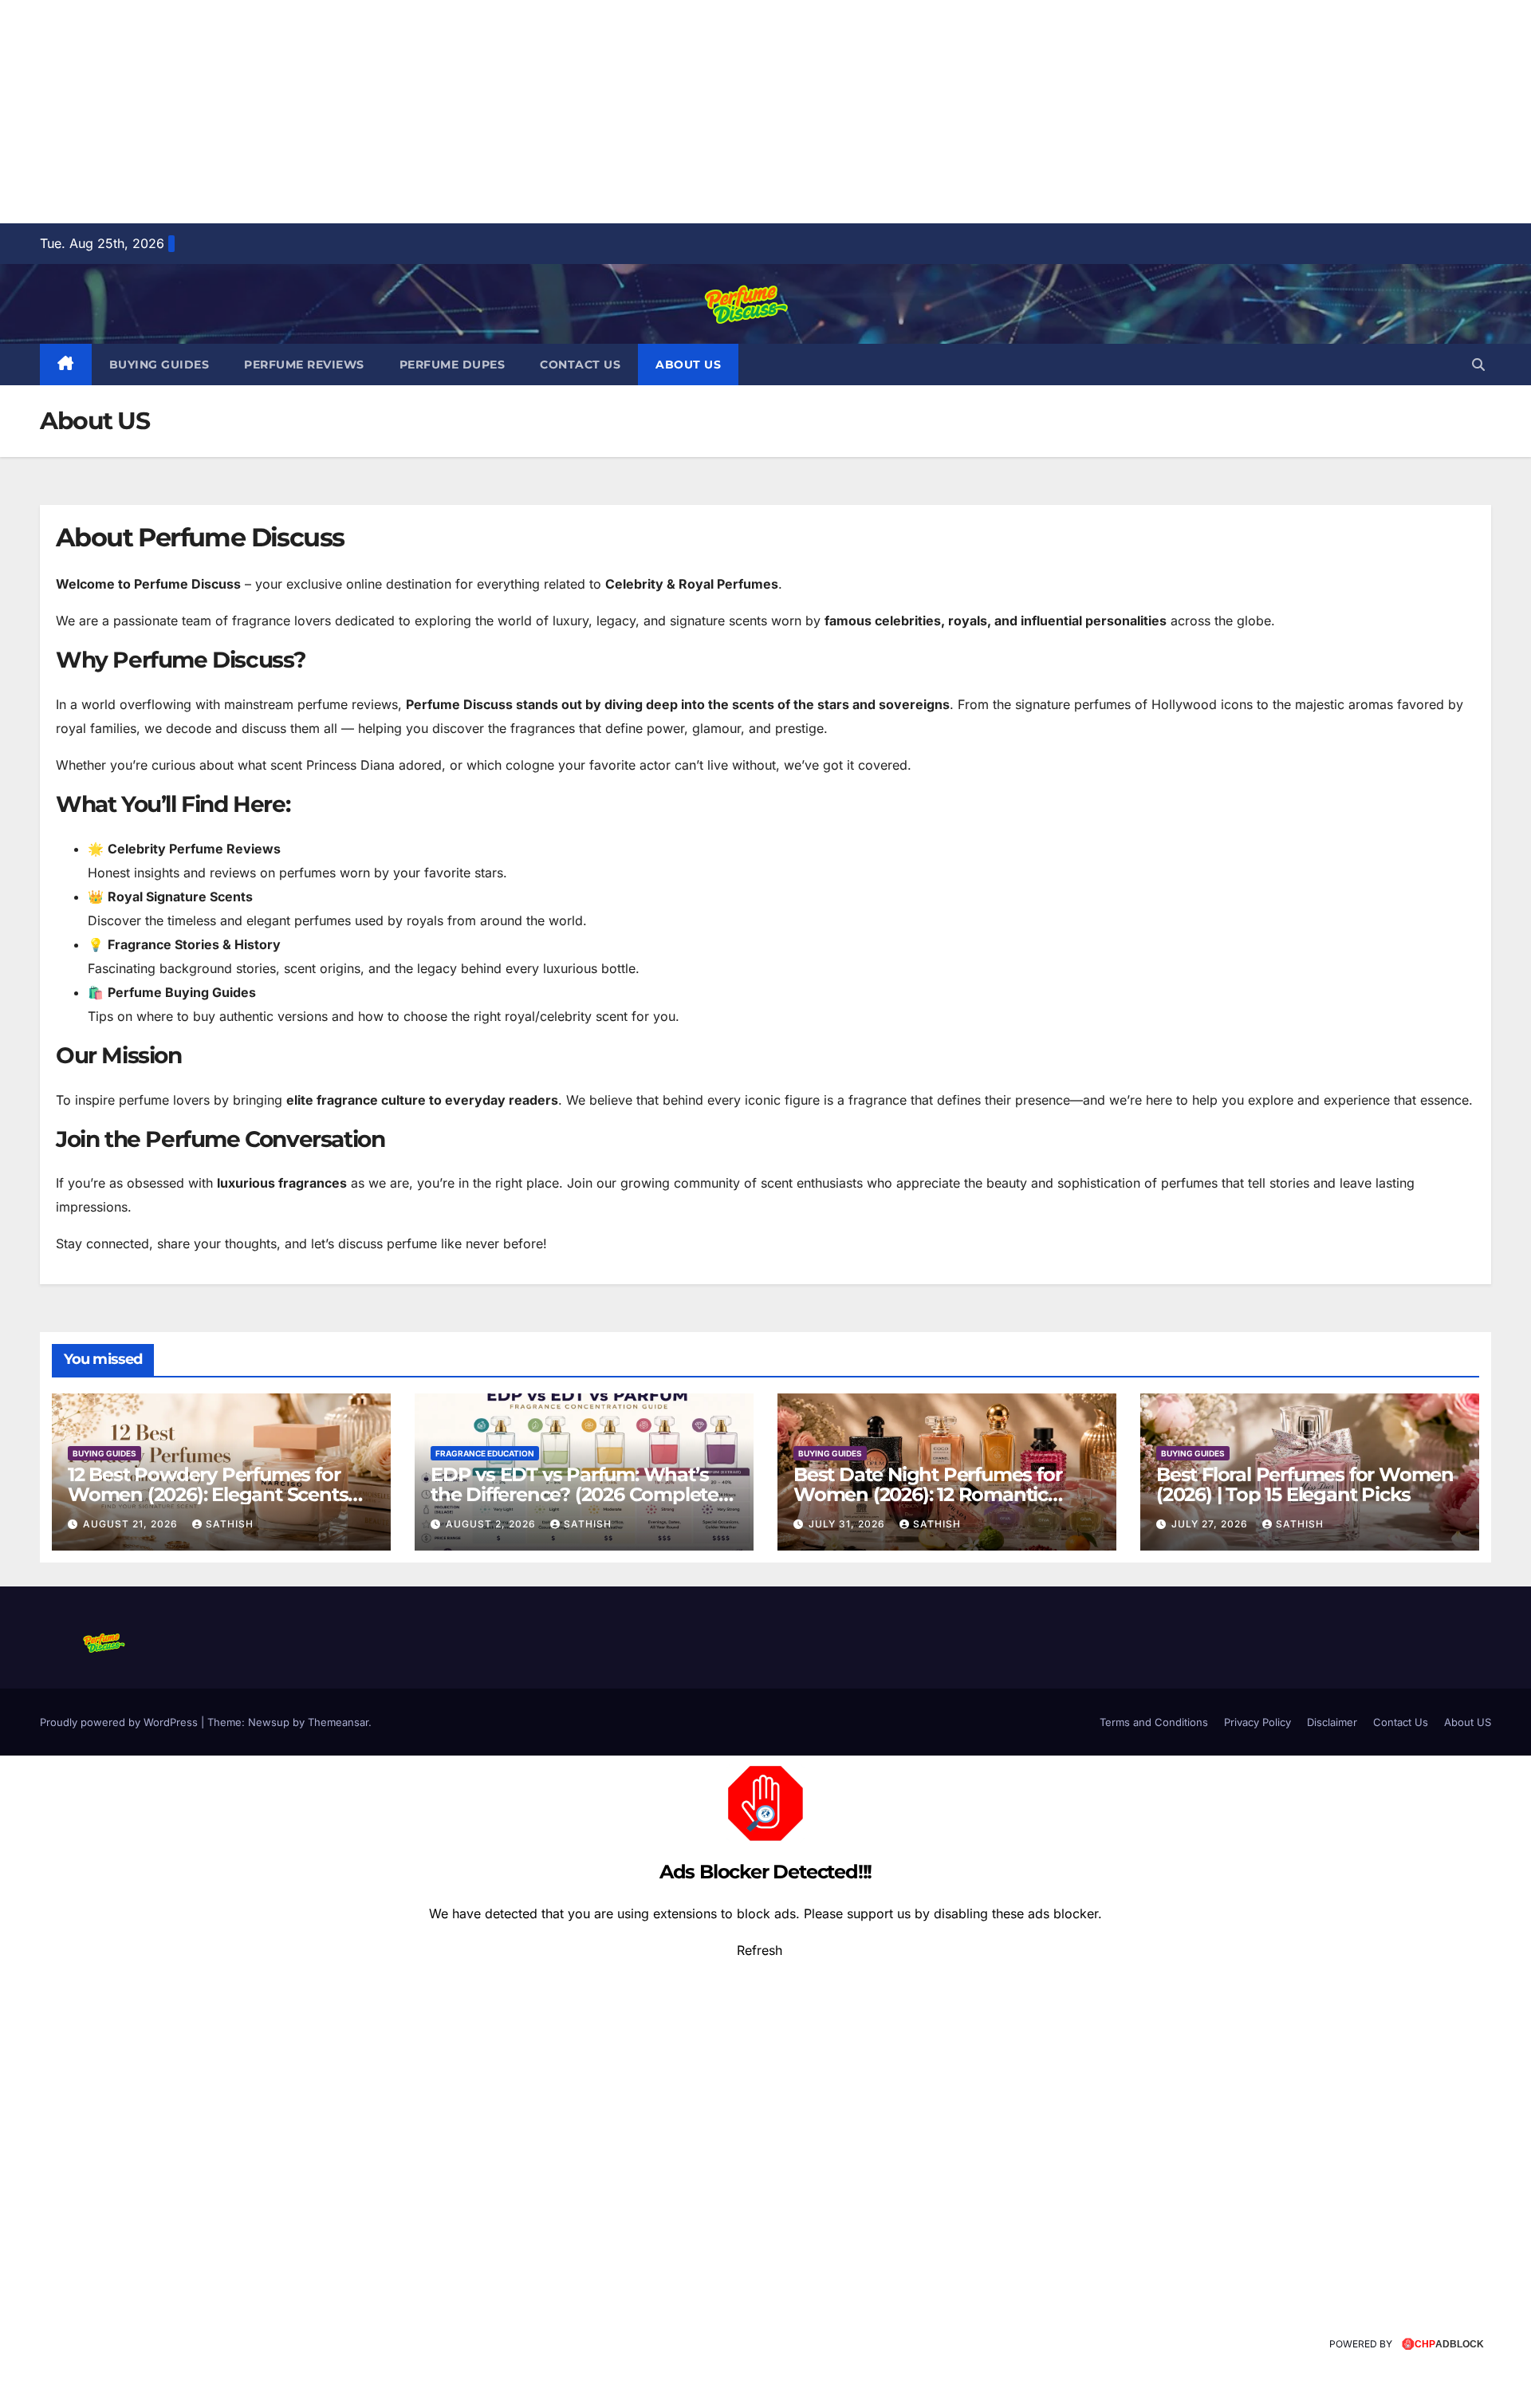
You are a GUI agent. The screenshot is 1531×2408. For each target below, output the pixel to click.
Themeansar (338, 1722)
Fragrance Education (485, 1453)
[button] (1478, 365)
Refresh (760, 1950)
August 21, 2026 (132, 1524)
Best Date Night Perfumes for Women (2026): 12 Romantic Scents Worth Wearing (927, 1494)
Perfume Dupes (453, 365)
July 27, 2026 (1211, 1524)
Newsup (269, 1722)
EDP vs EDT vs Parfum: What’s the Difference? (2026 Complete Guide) (575, 1494)
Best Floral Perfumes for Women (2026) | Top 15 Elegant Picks (1305, 1484)
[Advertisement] (478, 112)
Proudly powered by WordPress (120, 1722)
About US (688, 365)
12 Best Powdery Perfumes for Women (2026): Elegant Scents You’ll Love (208, 1494)
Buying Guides (159, 365)
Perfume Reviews (304, 365)
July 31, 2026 (848, 1524)
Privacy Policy (1257, 1722)
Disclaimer (1332, 1722)
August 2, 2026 (492, 1524)
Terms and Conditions (1154, 1722)
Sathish (230, 1524)
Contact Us (580, 365)
